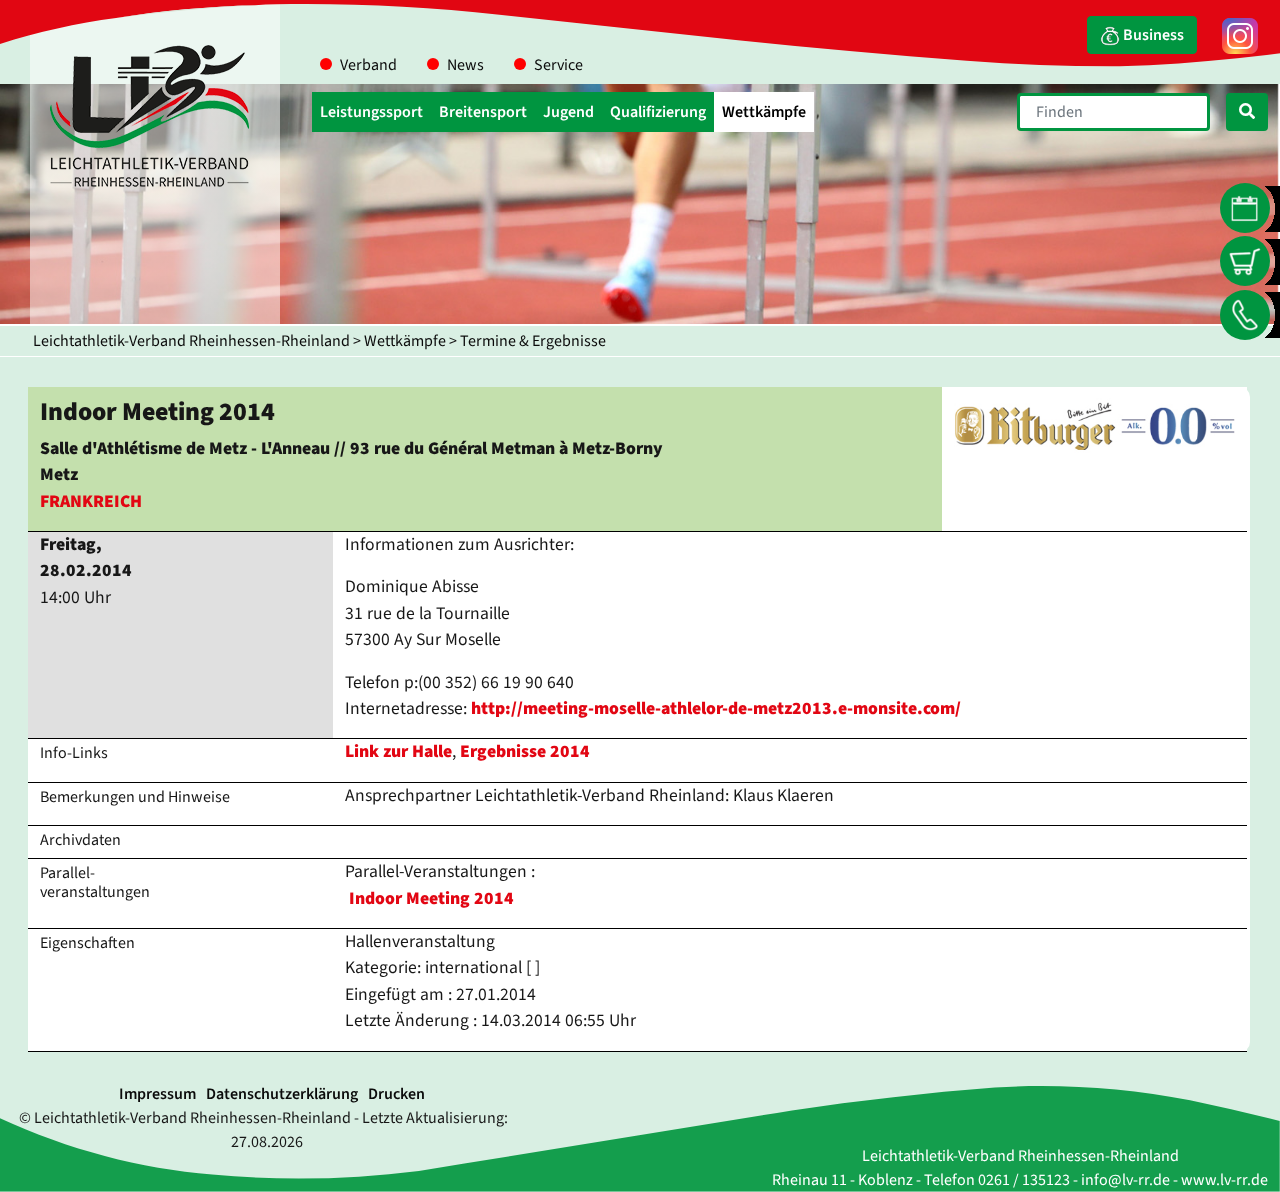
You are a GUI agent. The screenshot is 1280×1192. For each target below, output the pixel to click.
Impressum (157, 1094)
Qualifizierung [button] (658, 112)
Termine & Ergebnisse (533, 341)
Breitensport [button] (483, 112)
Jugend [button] (568, 112)
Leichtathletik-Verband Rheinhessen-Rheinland (191, 341)
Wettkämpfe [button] (764, 112)
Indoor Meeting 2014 (431, 898)
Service (558, 65)
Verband (368, 65)
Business (1152, 35)
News (465, 65)
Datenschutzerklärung (282, 1094)
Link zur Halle (398, 751)
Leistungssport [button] (371, 112)
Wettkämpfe (405, 341)
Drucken (396, 1094)
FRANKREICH (91, 501)
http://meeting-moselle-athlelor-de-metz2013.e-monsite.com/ (716, 708)
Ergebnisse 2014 (525, 751)
